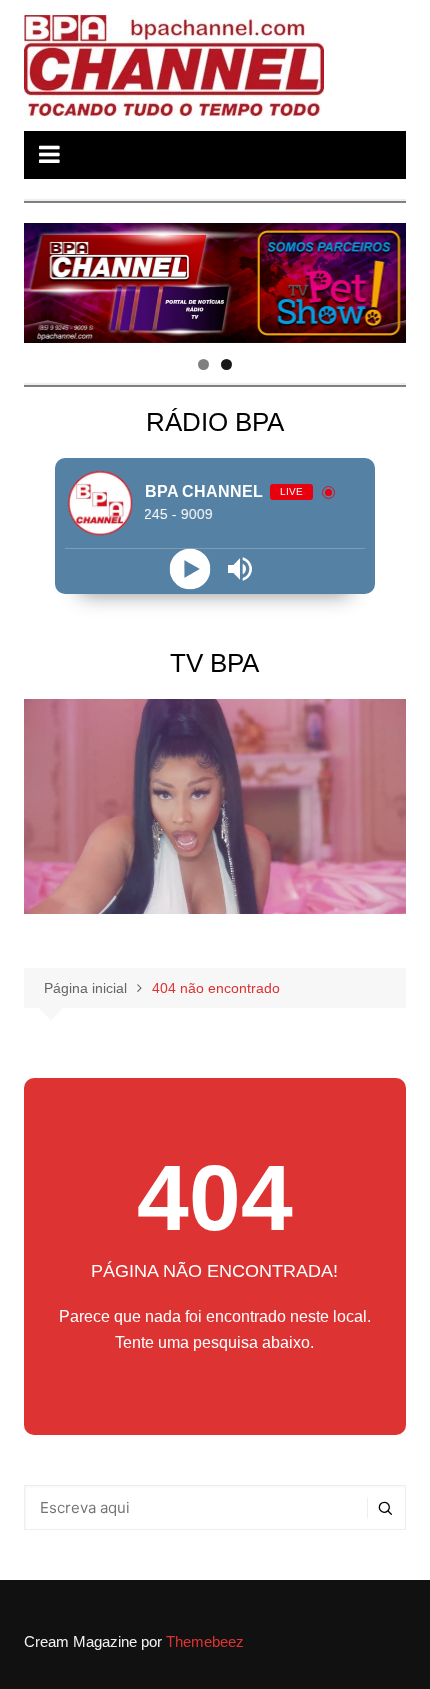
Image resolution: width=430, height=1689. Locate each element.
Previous (49, 278)
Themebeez (205, 1641)
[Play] (189, 568)
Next (381, 278)
